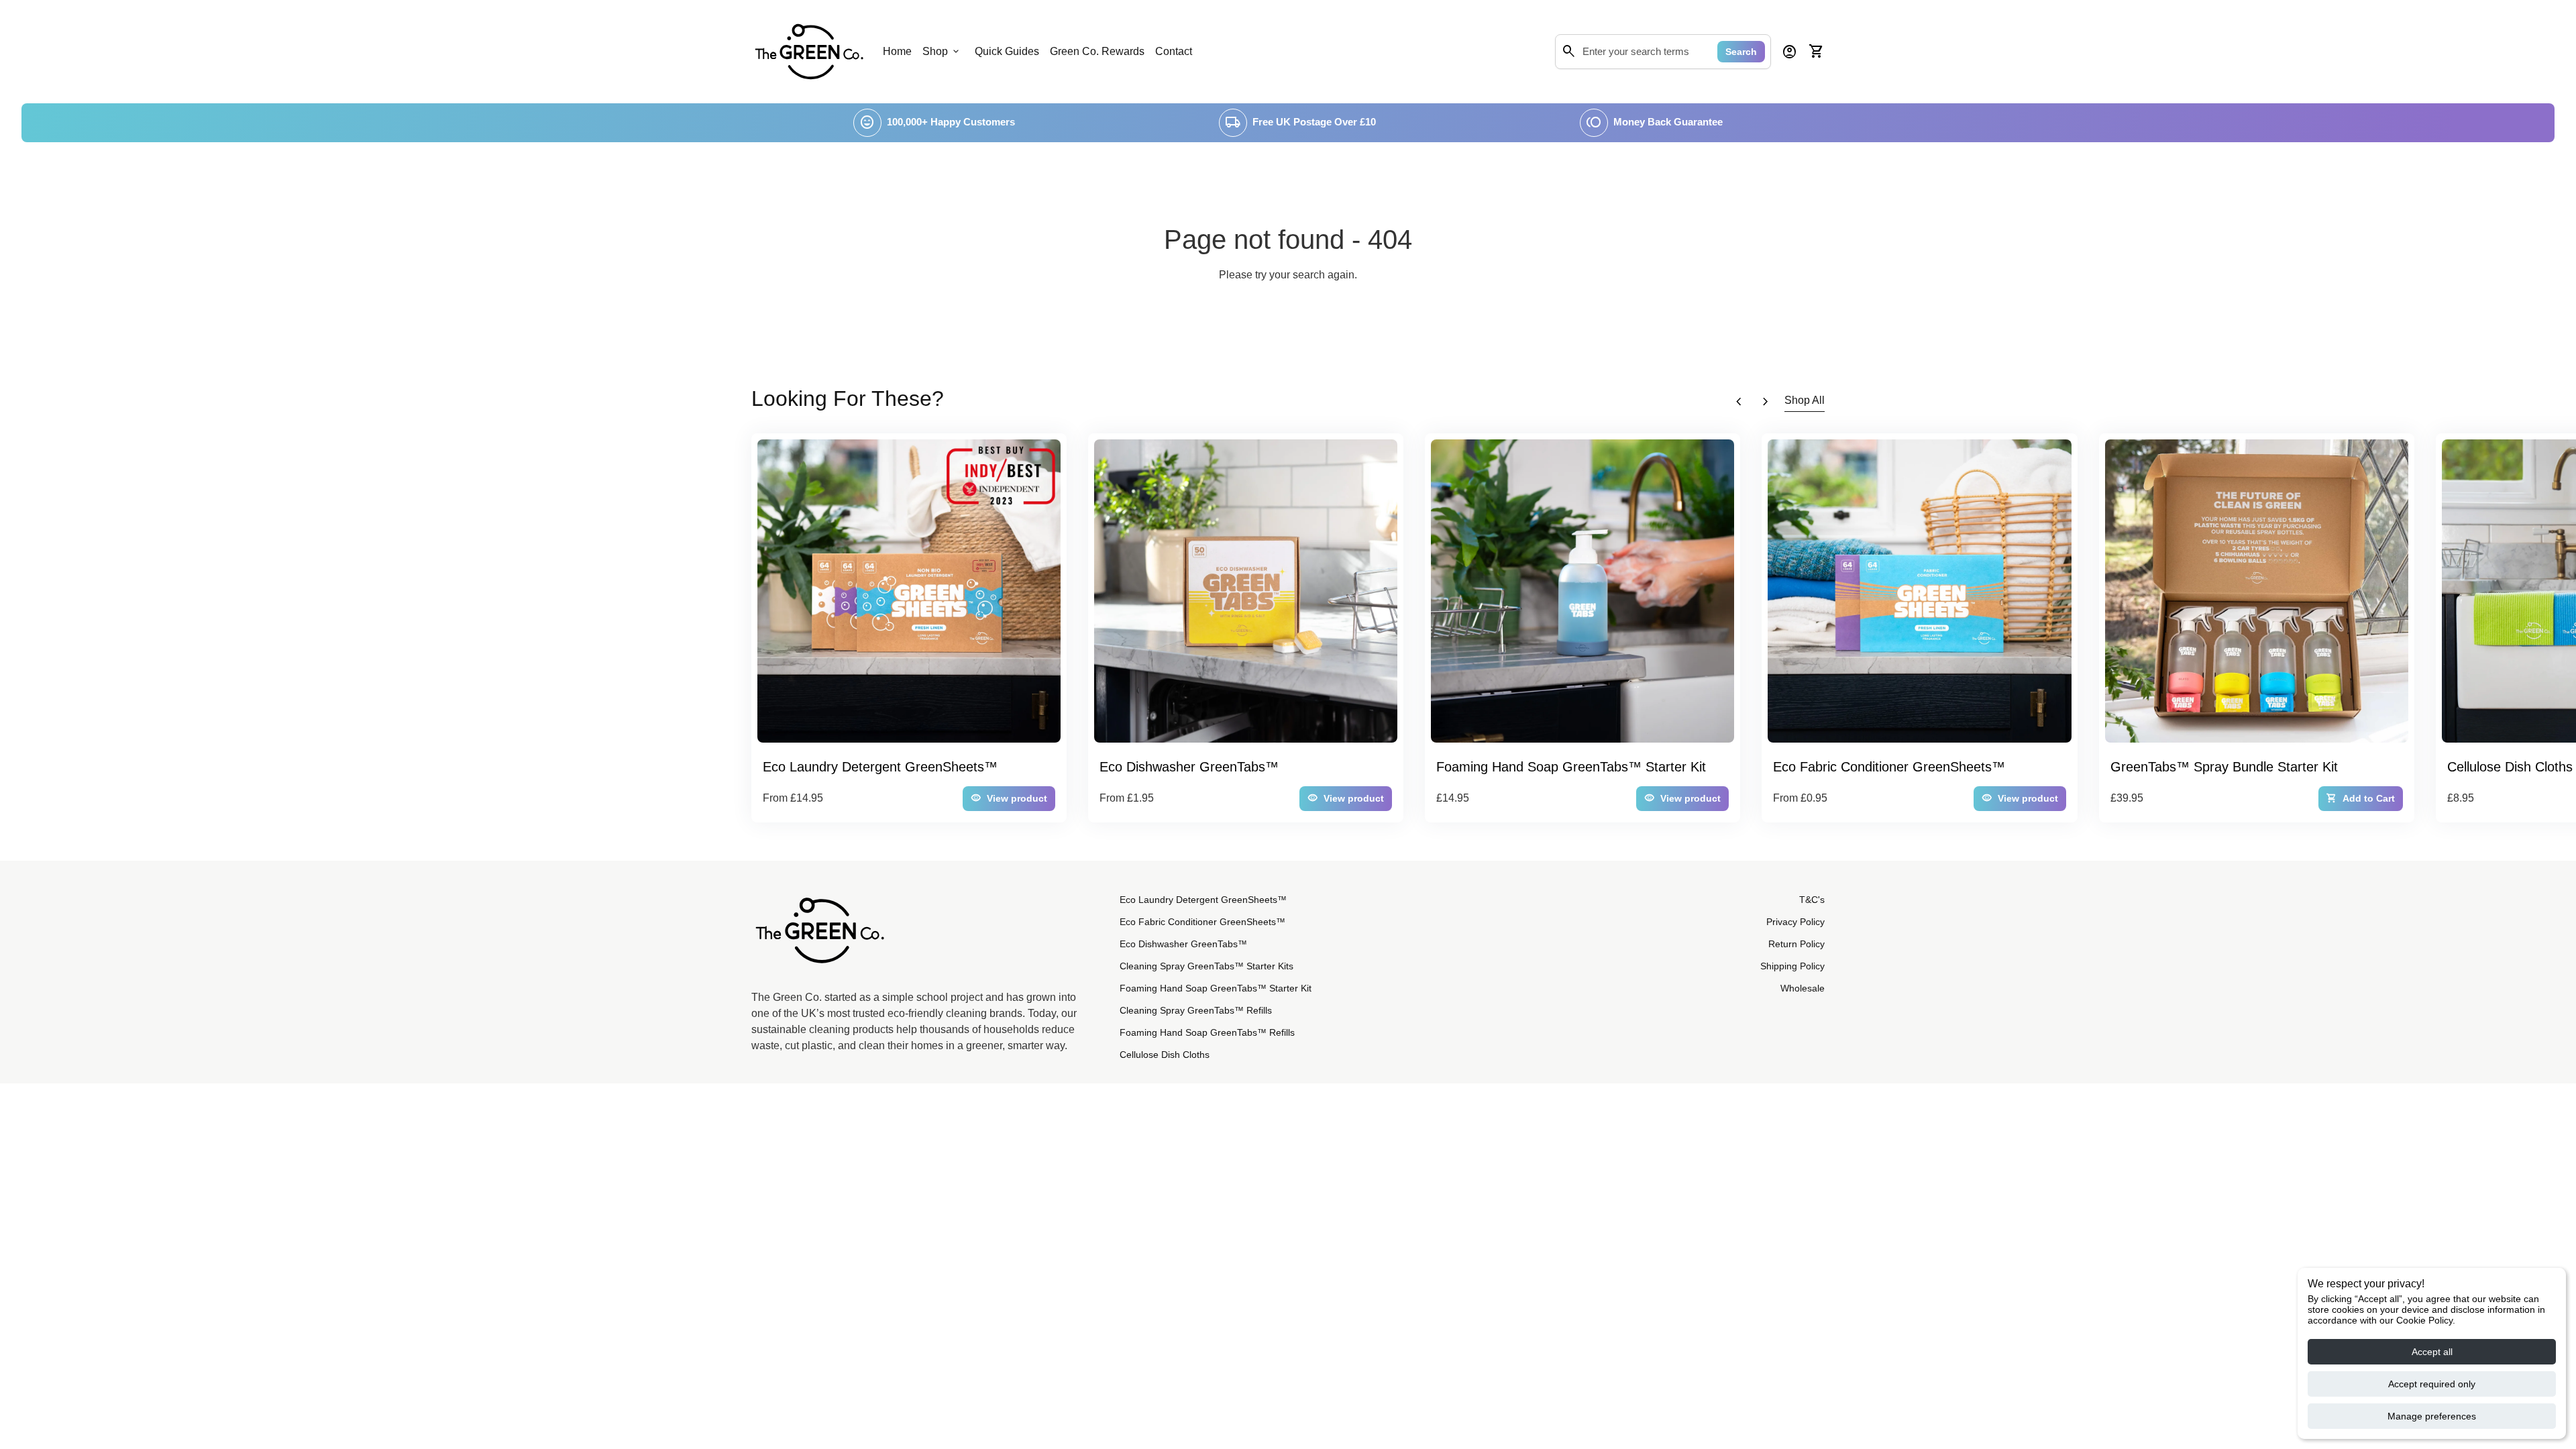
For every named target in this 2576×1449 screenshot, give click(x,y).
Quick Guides (1007, 51)
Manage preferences (2432, 1416)
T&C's (1812, 900)
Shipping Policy (1792, 966)
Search (1741, 52)
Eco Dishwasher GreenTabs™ (1183, 944)
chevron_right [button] (1766, 402)
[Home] (809, 51)
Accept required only (2432, 1384)
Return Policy (1796, 944)
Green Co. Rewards (1097, 51)
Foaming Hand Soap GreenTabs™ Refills (1207, 1032)
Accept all (2432, 1352)
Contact (1174, 51)
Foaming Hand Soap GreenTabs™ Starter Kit (1216, 988)
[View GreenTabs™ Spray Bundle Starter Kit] (2257, 591)
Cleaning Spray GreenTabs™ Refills (1196, 1010)
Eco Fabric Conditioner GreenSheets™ (1202, 922)
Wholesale (1803, 988)
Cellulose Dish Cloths (1165, 1055)
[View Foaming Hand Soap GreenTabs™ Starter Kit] (1582, 591)
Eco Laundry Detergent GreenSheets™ (1203, 900)
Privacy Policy (1795, 922)
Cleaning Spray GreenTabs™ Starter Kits (1206, 966)
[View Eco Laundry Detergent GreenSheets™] (909, 591)
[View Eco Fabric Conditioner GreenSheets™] (1919, 591)
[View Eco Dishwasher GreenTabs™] (1246, 591)
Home (897, 51)
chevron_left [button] (1739, 402)
